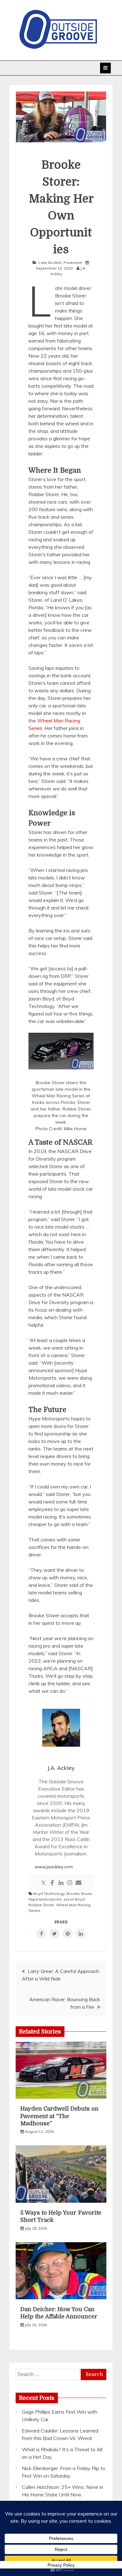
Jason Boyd (74, 1899)
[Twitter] (43, 1883)
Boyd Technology (49, 1894)
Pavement (73, 262)
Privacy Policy (61, 2565)
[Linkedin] (61, 1883)
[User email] (79, 1883)
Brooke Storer (79, 1894)
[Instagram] (70, 1883)
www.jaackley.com (54, 1867)
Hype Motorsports (45, 1899)
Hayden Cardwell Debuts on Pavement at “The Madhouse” (59, 2116)
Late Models (50, 262)
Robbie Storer (41, 1905)
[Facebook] (52, 1883)
